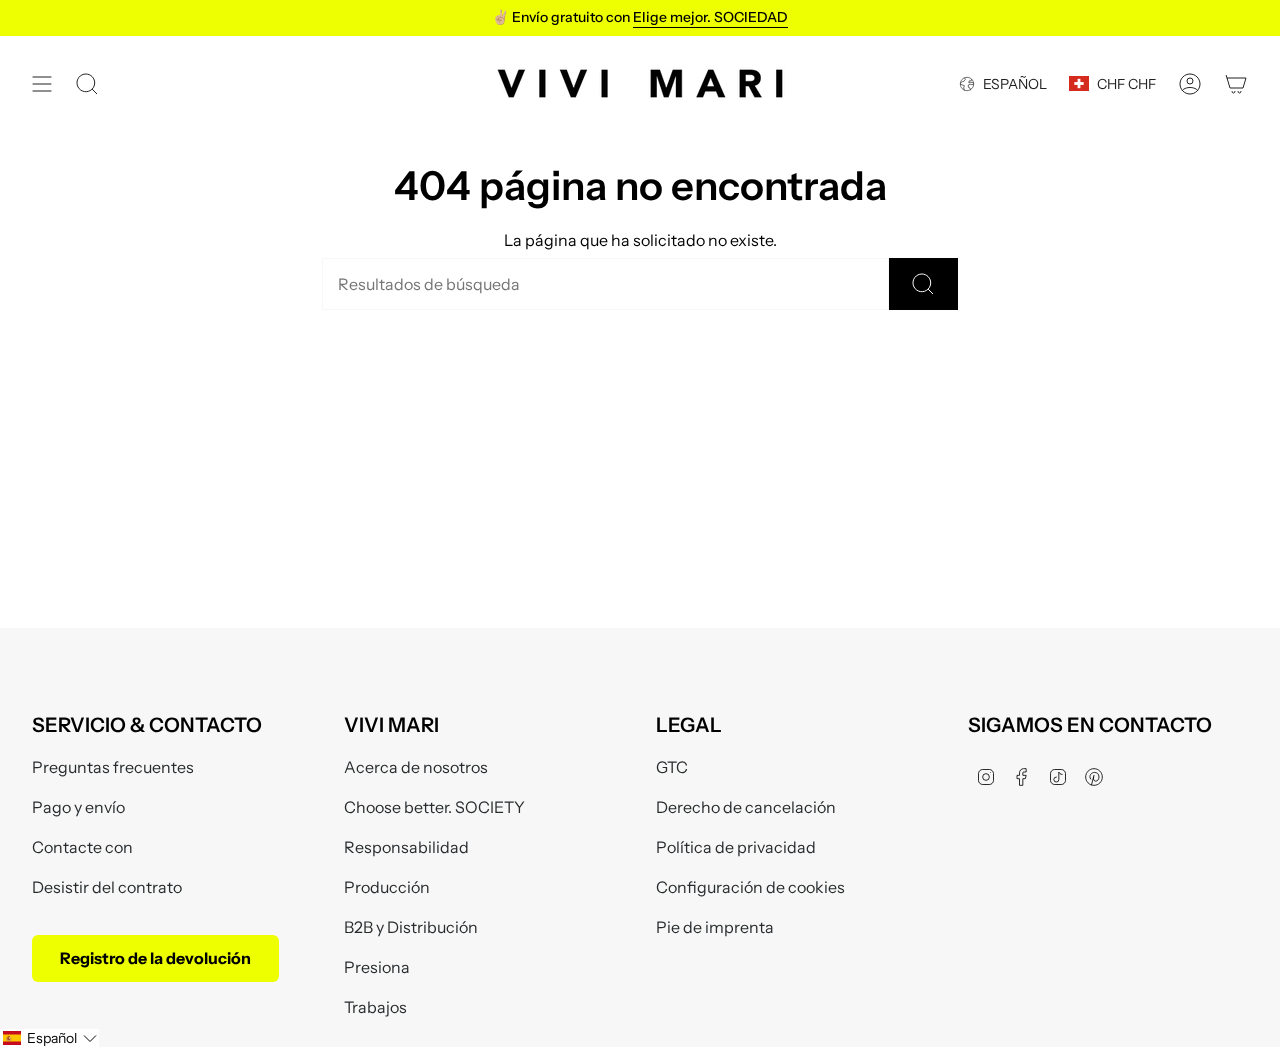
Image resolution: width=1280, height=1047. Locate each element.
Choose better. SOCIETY (434, 807)
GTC (672, 767)
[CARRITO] (1236, 83)
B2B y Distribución (411, 927)
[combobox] (605, 284)
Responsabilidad (406, 847)
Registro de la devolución (155, 958)
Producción (387, 887)
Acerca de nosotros (416, 767)
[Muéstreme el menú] (42, 83)
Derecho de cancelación (746, 807)
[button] (49, 1038)
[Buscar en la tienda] (923, 284)
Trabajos (375, 1007)
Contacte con (82, 847)
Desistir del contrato (107, 887)
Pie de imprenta (715, 927)
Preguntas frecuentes (113, 767)
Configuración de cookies (750, 887)
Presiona (377, 967)
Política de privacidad (736, 847)
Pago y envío (78, 807)
